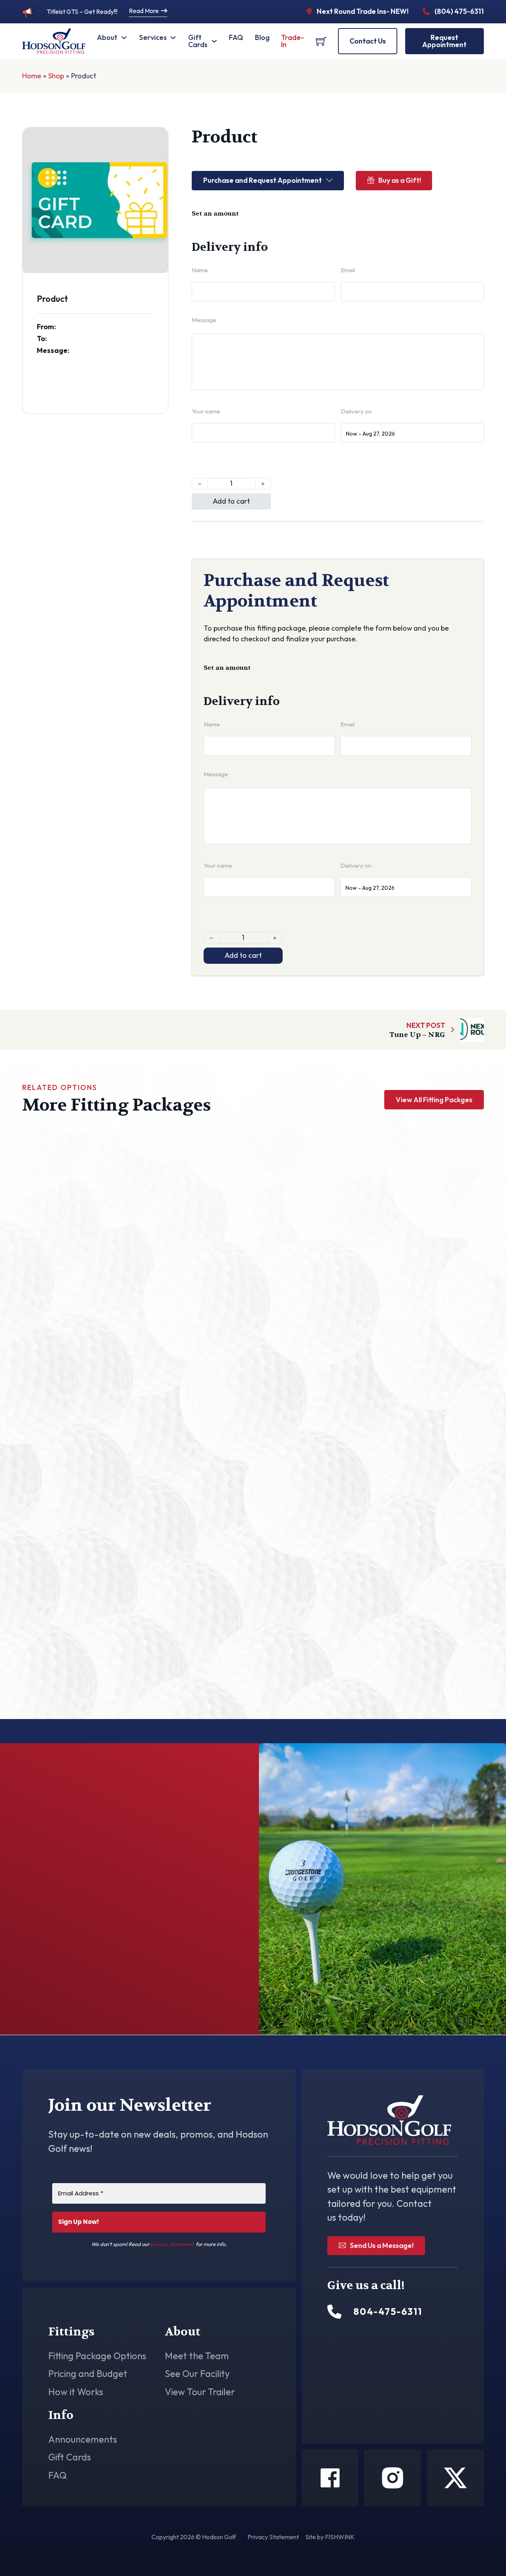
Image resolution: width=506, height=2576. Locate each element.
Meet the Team (197, 2356)
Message (204, 320)
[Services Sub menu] (173, 38)
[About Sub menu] (124, 38)
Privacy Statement (273, 2537)
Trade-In (293, 41)
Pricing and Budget (88, 2374)
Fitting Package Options (97, 2356)
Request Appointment (444, 41)
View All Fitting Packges (434, 1100)
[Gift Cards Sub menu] (214, 41)
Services (153, 37)
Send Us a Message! (382, 2245)
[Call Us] (334, 2312)
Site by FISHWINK (330, 2537)
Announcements (83, 2440)
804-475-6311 (82, 1987)
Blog (262, 37)
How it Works (76, 2392)
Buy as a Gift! (400, 180)
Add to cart (231, 501)
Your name (206, 411)
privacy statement (173, 2244)
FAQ (236, 37)
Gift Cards (198, 41)
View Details (90, 1297)
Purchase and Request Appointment (262, 180)
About (107, 37)
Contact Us (368, 41)
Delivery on (356, 411)
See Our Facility (197, 2374)
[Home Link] (54, 41)
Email (348, 270)
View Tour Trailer (200, 2392)
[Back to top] (478, 2552)
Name (200, 270)
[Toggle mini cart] (321, 41)
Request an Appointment (173, 1983)
